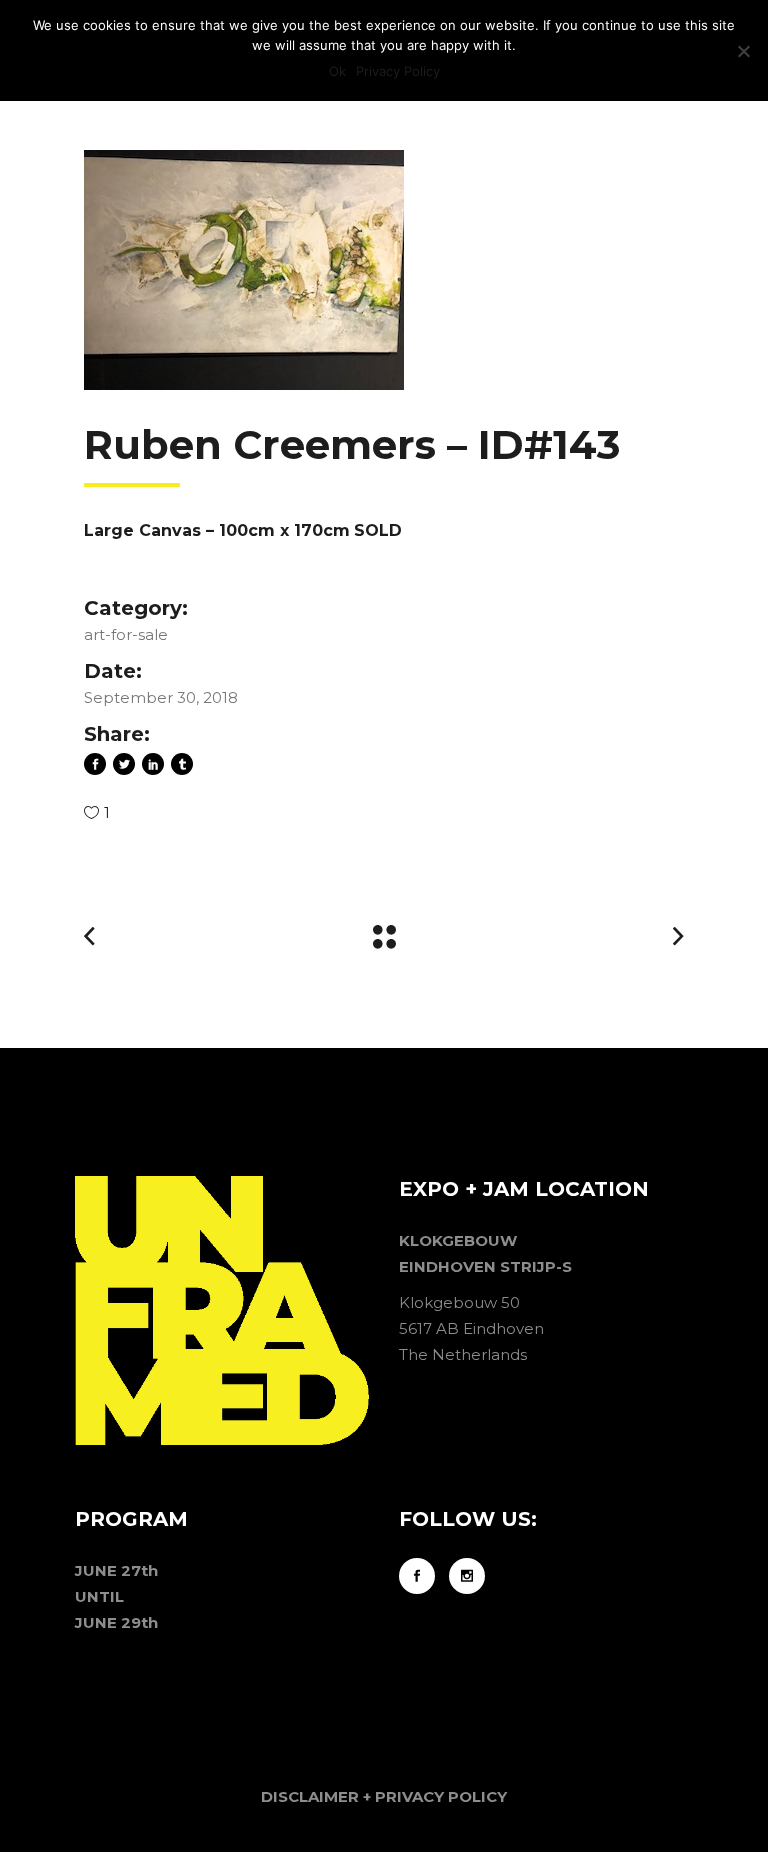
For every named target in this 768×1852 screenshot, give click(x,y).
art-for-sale (126, 634)
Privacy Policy (398, 71)
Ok (337, 71)
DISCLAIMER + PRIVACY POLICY (384, 1796)
